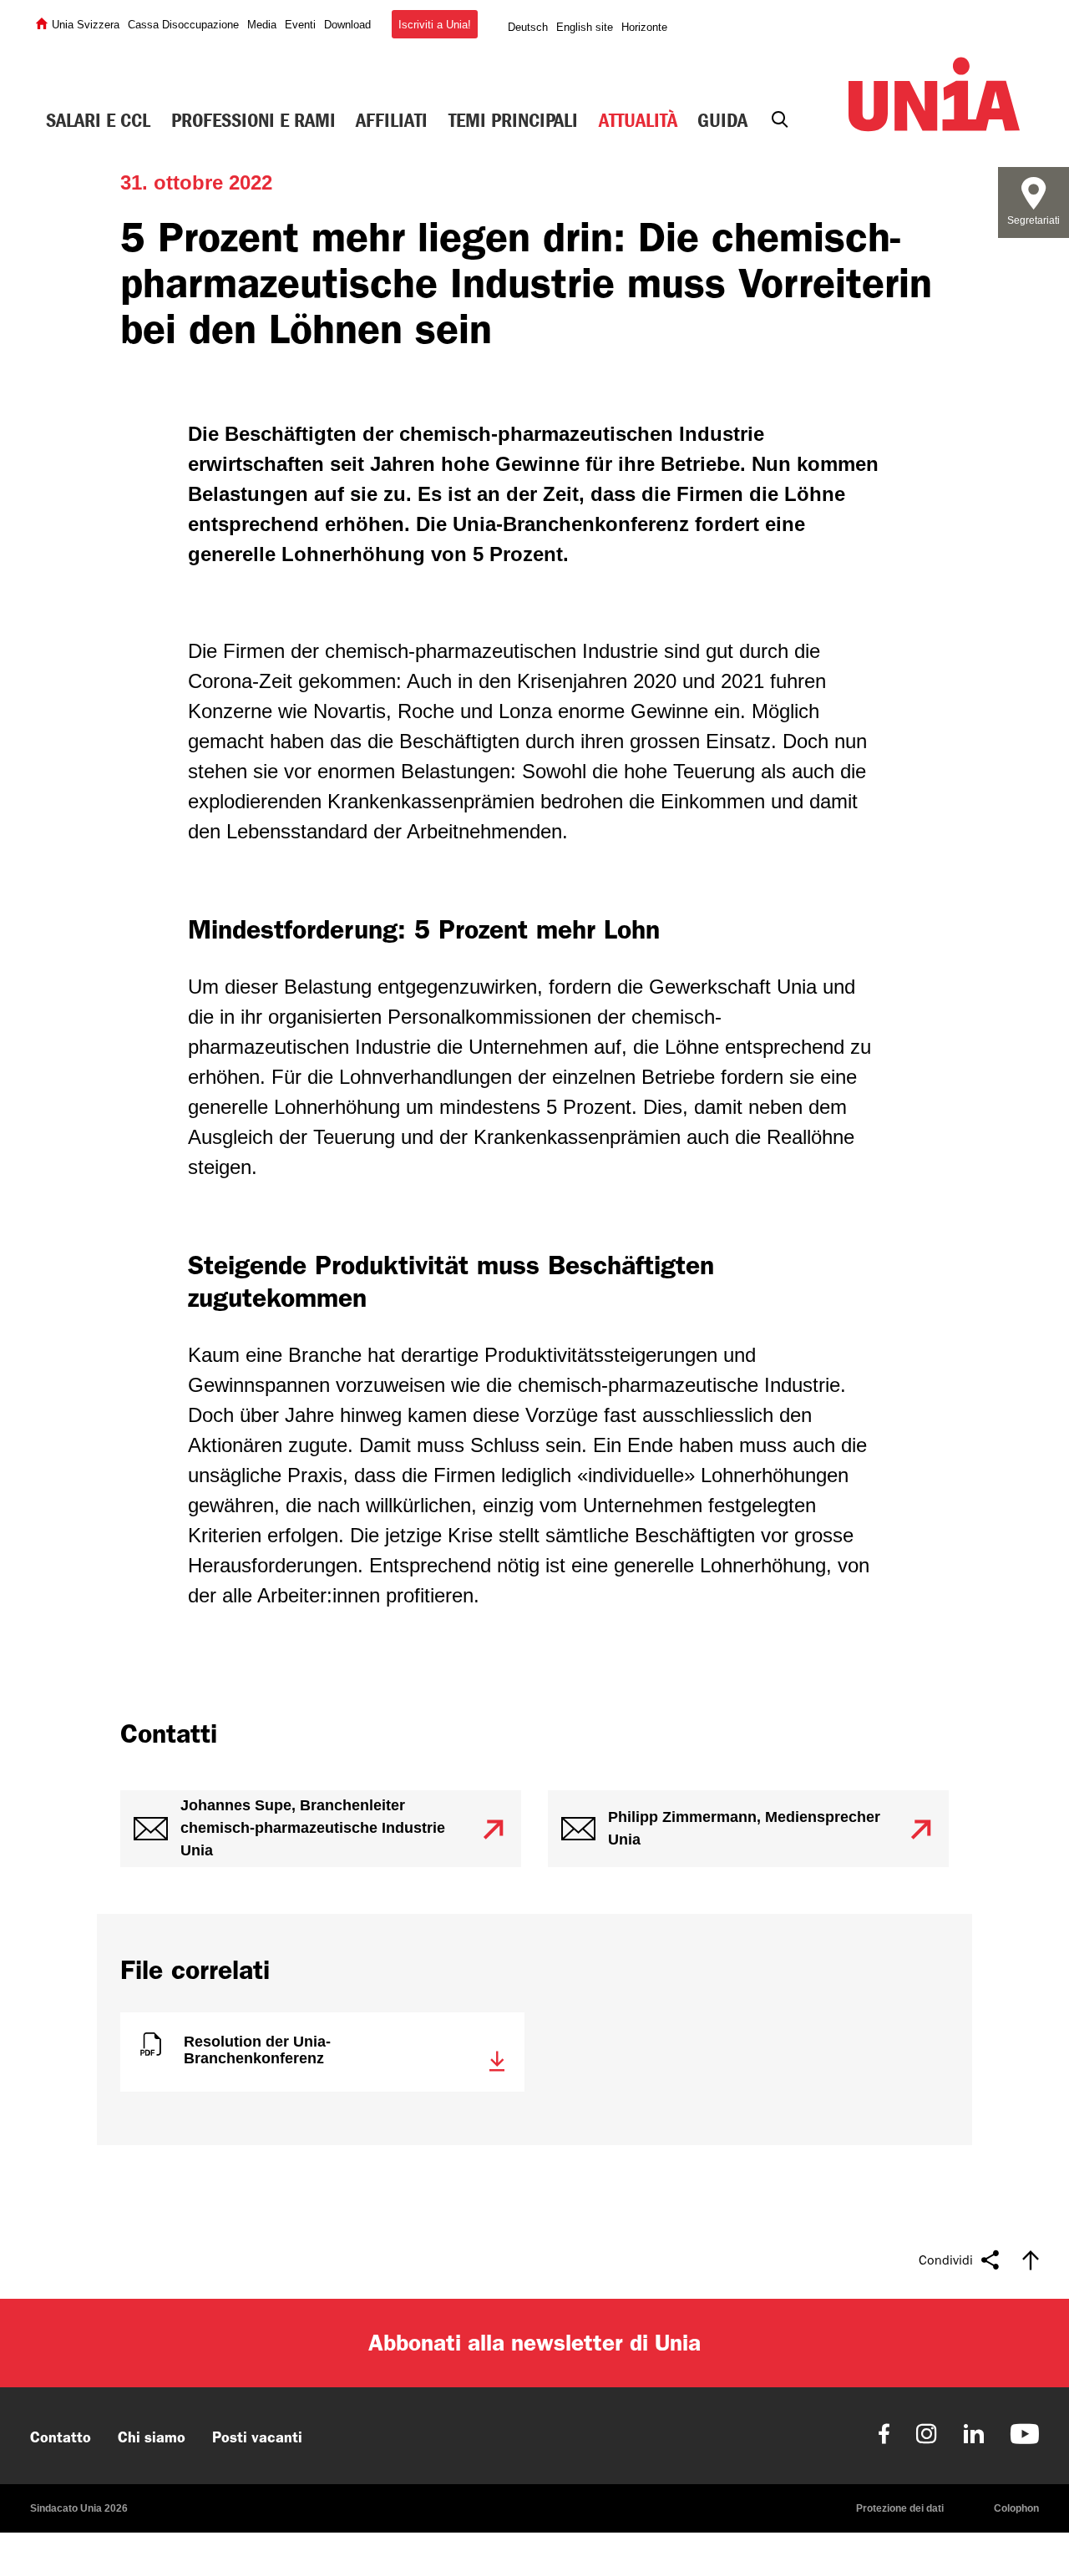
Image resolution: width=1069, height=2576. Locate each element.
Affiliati (392, 120)
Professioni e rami (253, 120)
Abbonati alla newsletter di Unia (534, 2343)
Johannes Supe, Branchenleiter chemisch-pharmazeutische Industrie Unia (313, 1828)
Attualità (638, 120)
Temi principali (513, 120)
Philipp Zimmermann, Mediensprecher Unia (744, 1828)
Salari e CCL (98, 120)
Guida (722, 120)
